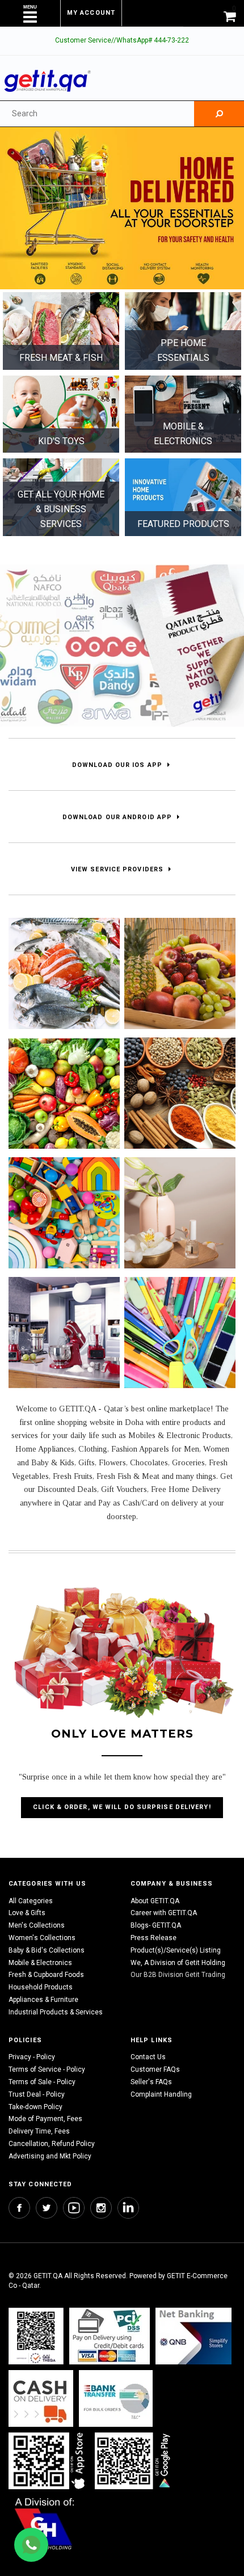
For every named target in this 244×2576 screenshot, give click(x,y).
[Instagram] (101, 2208)
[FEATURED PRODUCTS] (183, 497)
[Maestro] (49, 2461)
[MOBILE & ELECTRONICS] (183, 414)
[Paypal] (36, 2336)
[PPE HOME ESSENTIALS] (183, 331)
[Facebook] (19, 2208)
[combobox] (97, 114)
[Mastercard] (193, 2336)
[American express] (41, 2399)
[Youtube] (74, 2208)
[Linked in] (128, 2208)
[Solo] (134, 2461)
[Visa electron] (116, 2399)
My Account (91, 13)
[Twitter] (47, 2208)
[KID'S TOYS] (61, 414)
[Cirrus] (45, 2524)
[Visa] (110, 2336)
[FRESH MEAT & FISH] (61, 331)
